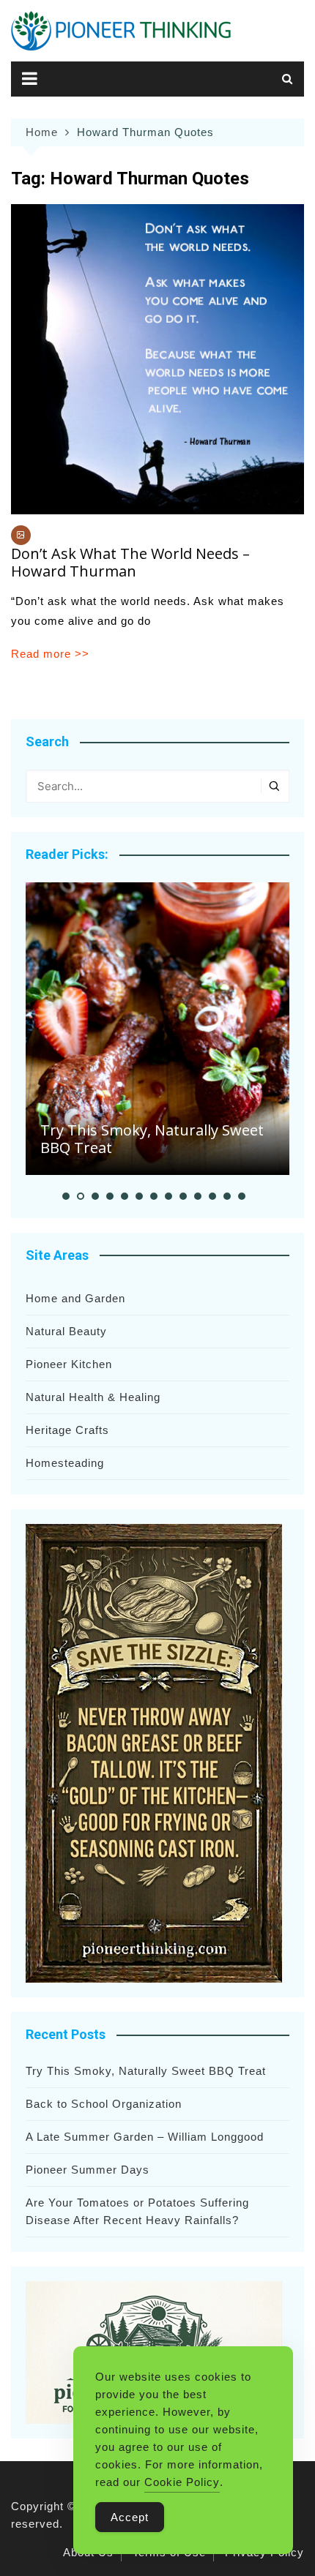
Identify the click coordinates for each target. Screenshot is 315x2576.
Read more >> (50, 654)
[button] (66, 1196)
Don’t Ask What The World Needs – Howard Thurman (130, 562)
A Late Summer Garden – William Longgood (145, 2137)
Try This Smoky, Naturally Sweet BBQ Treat (152, 1139)
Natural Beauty (66, 1331)
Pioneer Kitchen (69, 1364)
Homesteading (65, 1463)
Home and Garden (75, 1298)
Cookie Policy (182, 2482)
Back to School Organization (104, 2104)
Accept (130, 2517)
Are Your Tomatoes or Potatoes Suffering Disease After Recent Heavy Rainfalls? (137, 2211)
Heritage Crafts (67, 1430)
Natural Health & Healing (93, 1397)
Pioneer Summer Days (88, 2170)
